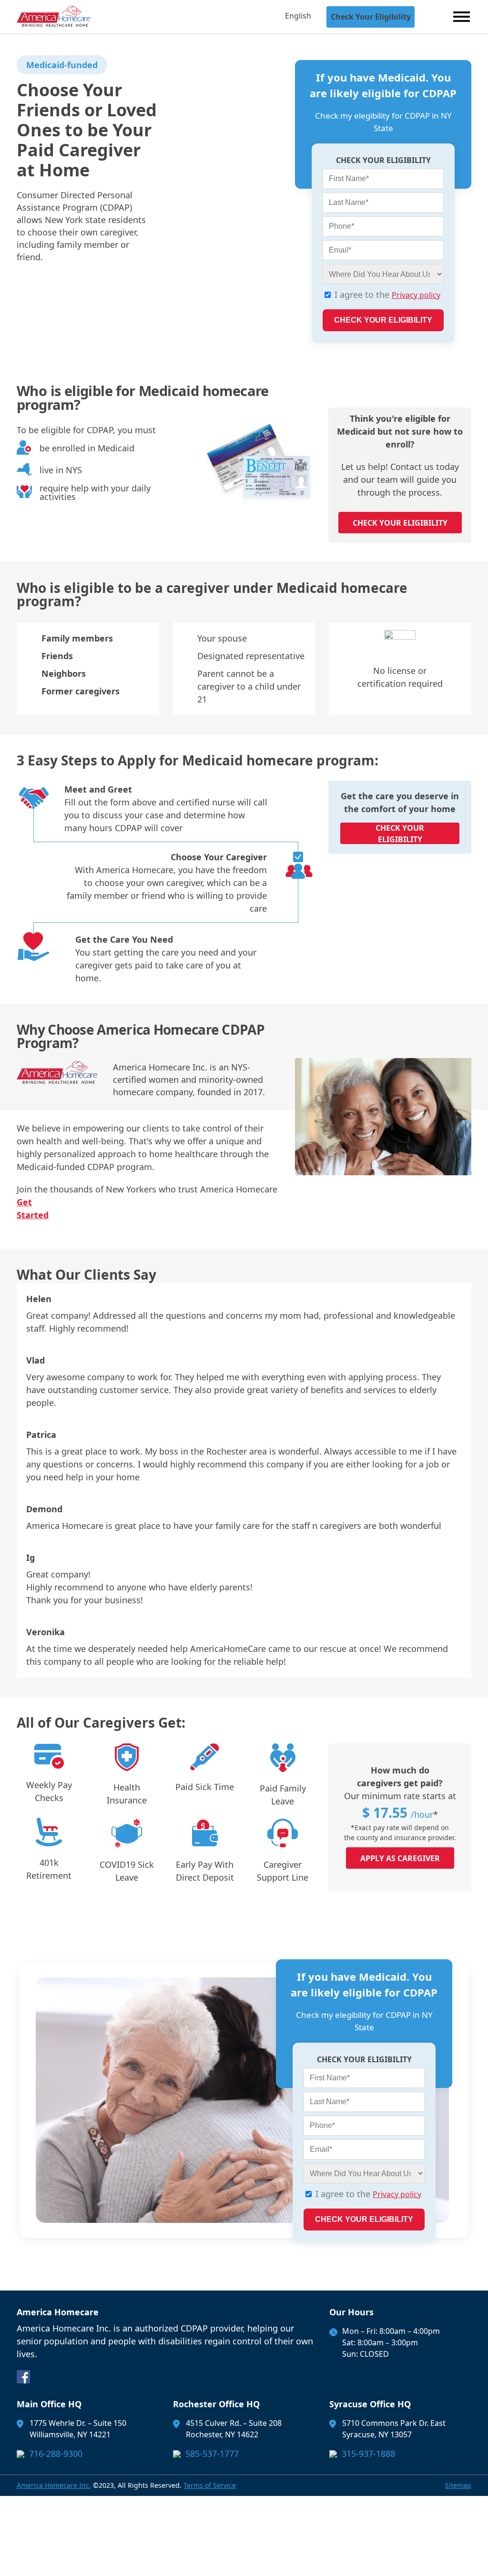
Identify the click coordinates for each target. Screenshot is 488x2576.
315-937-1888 (368, 2454)
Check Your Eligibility (371, 17)
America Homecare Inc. (54, 2485)
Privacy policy (416, 295)
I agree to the (387, 295)
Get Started (33, 1208)
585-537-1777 (212, 2454)
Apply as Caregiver (400, 1858)
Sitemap (458, 2485)
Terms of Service (210, 2485)
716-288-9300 (56, 2454)
